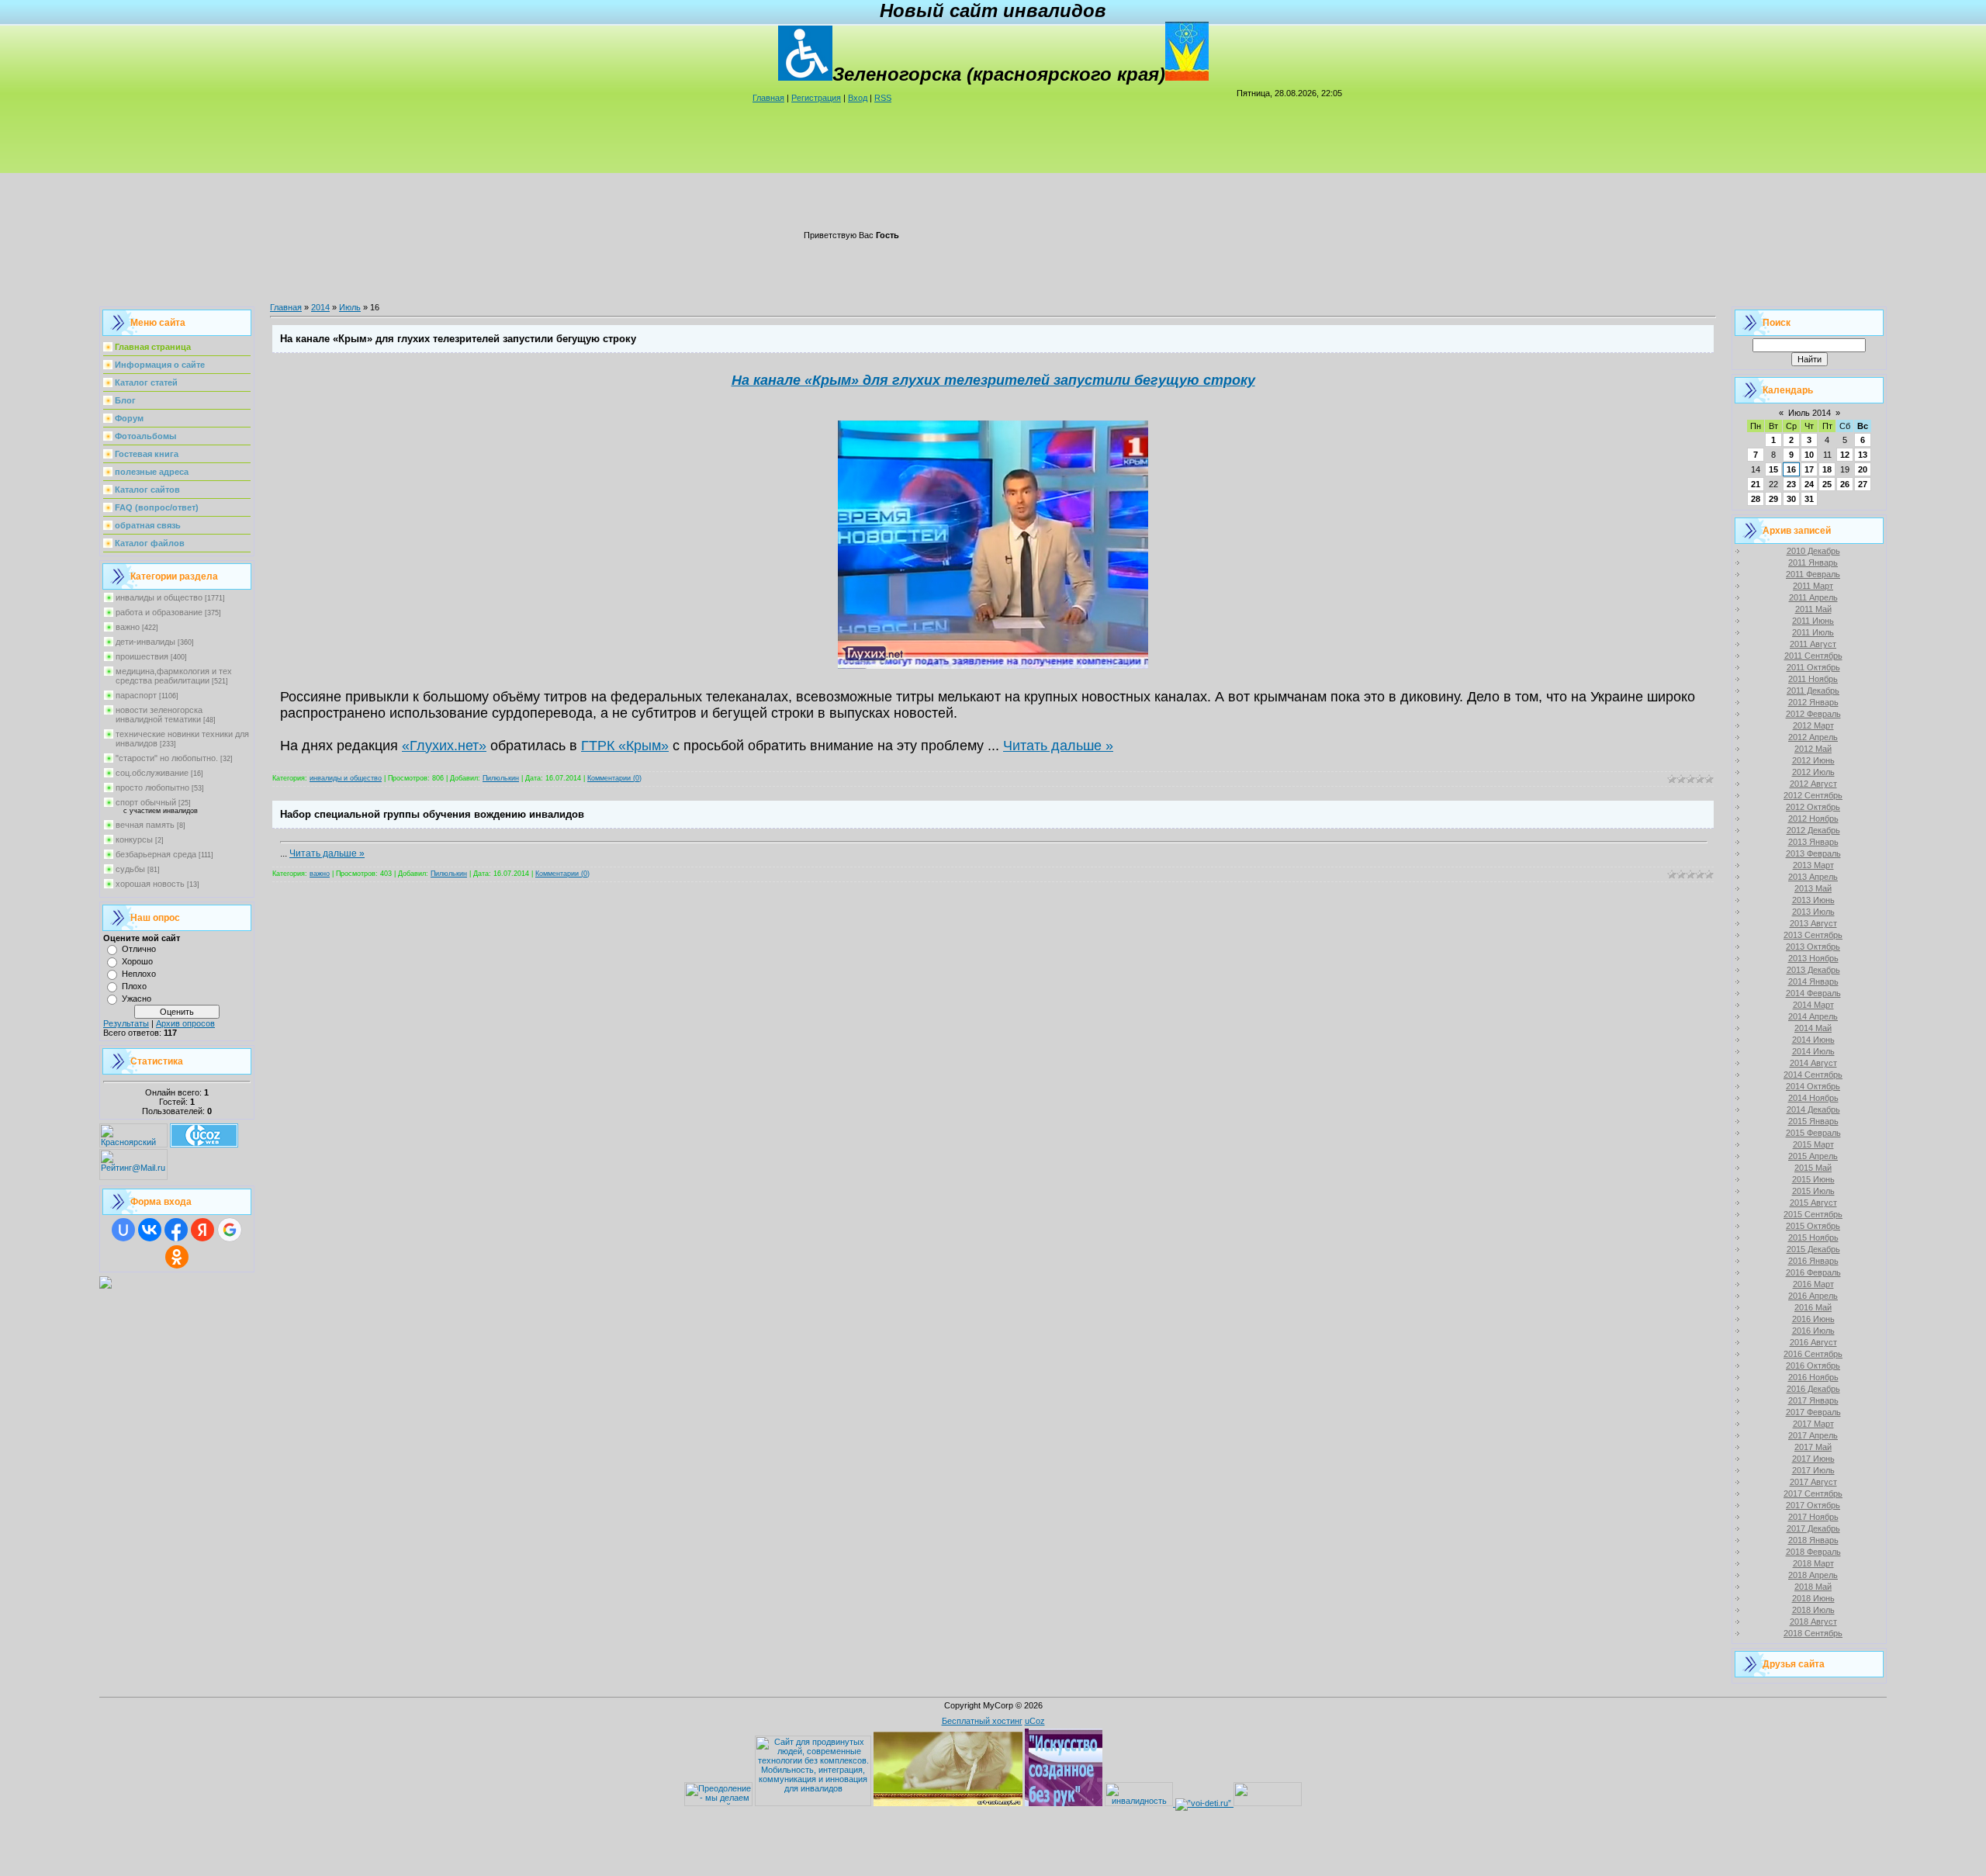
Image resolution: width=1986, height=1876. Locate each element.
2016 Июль (1813, 1331)
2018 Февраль (1813, 1552)
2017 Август (1813, 1482)
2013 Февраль (1813, 853)
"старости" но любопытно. (167, 758)
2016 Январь (1813, 1261)
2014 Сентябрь (1813, 1075)
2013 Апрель (1813, 877)
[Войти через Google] (230, 1230)
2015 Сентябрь (1813, 1214)
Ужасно (137, 999)
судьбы (130, 869)
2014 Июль (1813, 1051)
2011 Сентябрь (1813, 656)
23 (1791, 484)
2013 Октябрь (1813, 947)
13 (1863, 455)
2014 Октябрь (1813, 1086)
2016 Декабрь (1813, 1389)
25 (1827, 484)
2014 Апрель (1813, 1016)
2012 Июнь (1813, 760)
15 (1773, 469)
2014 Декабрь (1813, 1109)
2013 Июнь (1813, 900)
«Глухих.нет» (444, 746)
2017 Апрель (1813, 1435)
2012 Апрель (1813, 737)
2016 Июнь (1813, 1319)
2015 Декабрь (1813, 1249)
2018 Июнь (1813, 1598)
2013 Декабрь (1813, 970)
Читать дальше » (1058, 746)
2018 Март (1813, 1563)
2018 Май (1813, 1587)
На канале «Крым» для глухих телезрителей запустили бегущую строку (458, 339)
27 (1863, 484)
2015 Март (1813, 1144)
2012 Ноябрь (1813, 819)
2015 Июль (1813, 1191)
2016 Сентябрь (1813, 1354)
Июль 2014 (1810, 413)
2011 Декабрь (1813, 691)
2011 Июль (1813, 632)
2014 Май (1813, 1028)
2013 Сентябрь (1813, 935)
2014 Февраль (1813, 993)
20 (1863, 469)
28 (1756, 499)
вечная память (145, 825)
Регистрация (816, 98)
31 (1809, 499)
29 (1773, 499)
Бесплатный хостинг (982, 1721)
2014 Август (1813, 1063)
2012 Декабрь (1813, 830)
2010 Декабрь (1813, 551)
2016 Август (1813, 1342)
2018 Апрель (1813, 1575)
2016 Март (1813, 1284)
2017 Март (1813, 1424)
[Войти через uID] (123, 1230)
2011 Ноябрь (1813, 679)
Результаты (126, 1023)
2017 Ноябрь (1813, 1517)
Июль (350, 307)
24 (1809, 484)
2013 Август (1813, 923)
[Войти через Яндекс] (202, 1230)
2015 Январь (1813, 1121)
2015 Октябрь (1813, 1226)
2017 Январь (1813, 1400)
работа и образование (159, 612)
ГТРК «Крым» (625, 746)
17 (1809, 469)
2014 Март (1813, 1005)
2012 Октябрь (1813, 807)
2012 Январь (1813, 702)
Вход (858, 98)
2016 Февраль (1813, 1272)
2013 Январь (1813, 842)
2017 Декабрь (1813, 1528)
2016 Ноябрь (1813, 1377)
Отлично (139, 949)
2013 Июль (1813, 912)
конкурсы (134, 839)
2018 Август (1813, 1622)
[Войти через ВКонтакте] (150, 1230)
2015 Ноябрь (1813, 1237)
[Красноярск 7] (106, 1286)
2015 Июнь (1813, 1179)
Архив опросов (185, 1023)
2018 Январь (1813, 1540)
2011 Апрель (1813, 597)
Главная (768, 98)
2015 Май (1813, 1168)
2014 (320, 307)
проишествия (142, 656)
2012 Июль (1813, 772)
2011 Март (1813, 586)
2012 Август (1813, 784)
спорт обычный (146, 802)
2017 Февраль (1813, 1412)
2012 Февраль (1813, 714)
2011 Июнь (1813, 621)
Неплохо (139, 974)
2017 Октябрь (1813, 1505)
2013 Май (1813, 888)
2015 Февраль (1813, 1133)
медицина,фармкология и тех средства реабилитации (174, 676)
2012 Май (1813, 749)
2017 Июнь (1813, 1459)
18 (1827, 469)
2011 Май (1813, 609)
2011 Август (1813, 644)
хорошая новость (150, 884)
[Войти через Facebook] (176, 1230)
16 (1791, 469)
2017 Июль (1813, 1470)
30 (1791, 499)
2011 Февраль (1813, 574)
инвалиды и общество (159, 597)
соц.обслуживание (152, 773)
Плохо (134, 986)
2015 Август (1813, 1203)
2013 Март (1813, 865)
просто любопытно (152, 787)
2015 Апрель (1813, 1156)
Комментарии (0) (614, 778)
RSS (883, 98)
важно (128, 627)
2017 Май (1813, 1447)
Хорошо (137, 961)
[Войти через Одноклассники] (177, 1257)
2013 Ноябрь (1813, 958)
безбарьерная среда (156, 854)
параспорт (136, 695)
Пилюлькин (501, 778)
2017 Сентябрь (1813, 1494)
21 (1756, 484)
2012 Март (1813, 725)
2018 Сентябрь (1813, 1633)
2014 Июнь (1813, 1040)
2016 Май (1813, 1307)
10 (1809, 455)
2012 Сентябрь (1813, 795)
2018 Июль (1813, 1610)
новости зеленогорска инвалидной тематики (159, 715)
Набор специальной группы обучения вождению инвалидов (432, 814)
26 (1845, 484)
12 (1845, 455)
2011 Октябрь (1813, 667)
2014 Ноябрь (1813, 1098)
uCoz (1035, 1721)
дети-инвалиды (145, 642)
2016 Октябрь (1813, 1365)
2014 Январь (1813, 981)
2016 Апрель (1813, 1296)
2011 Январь (1813, 562)
